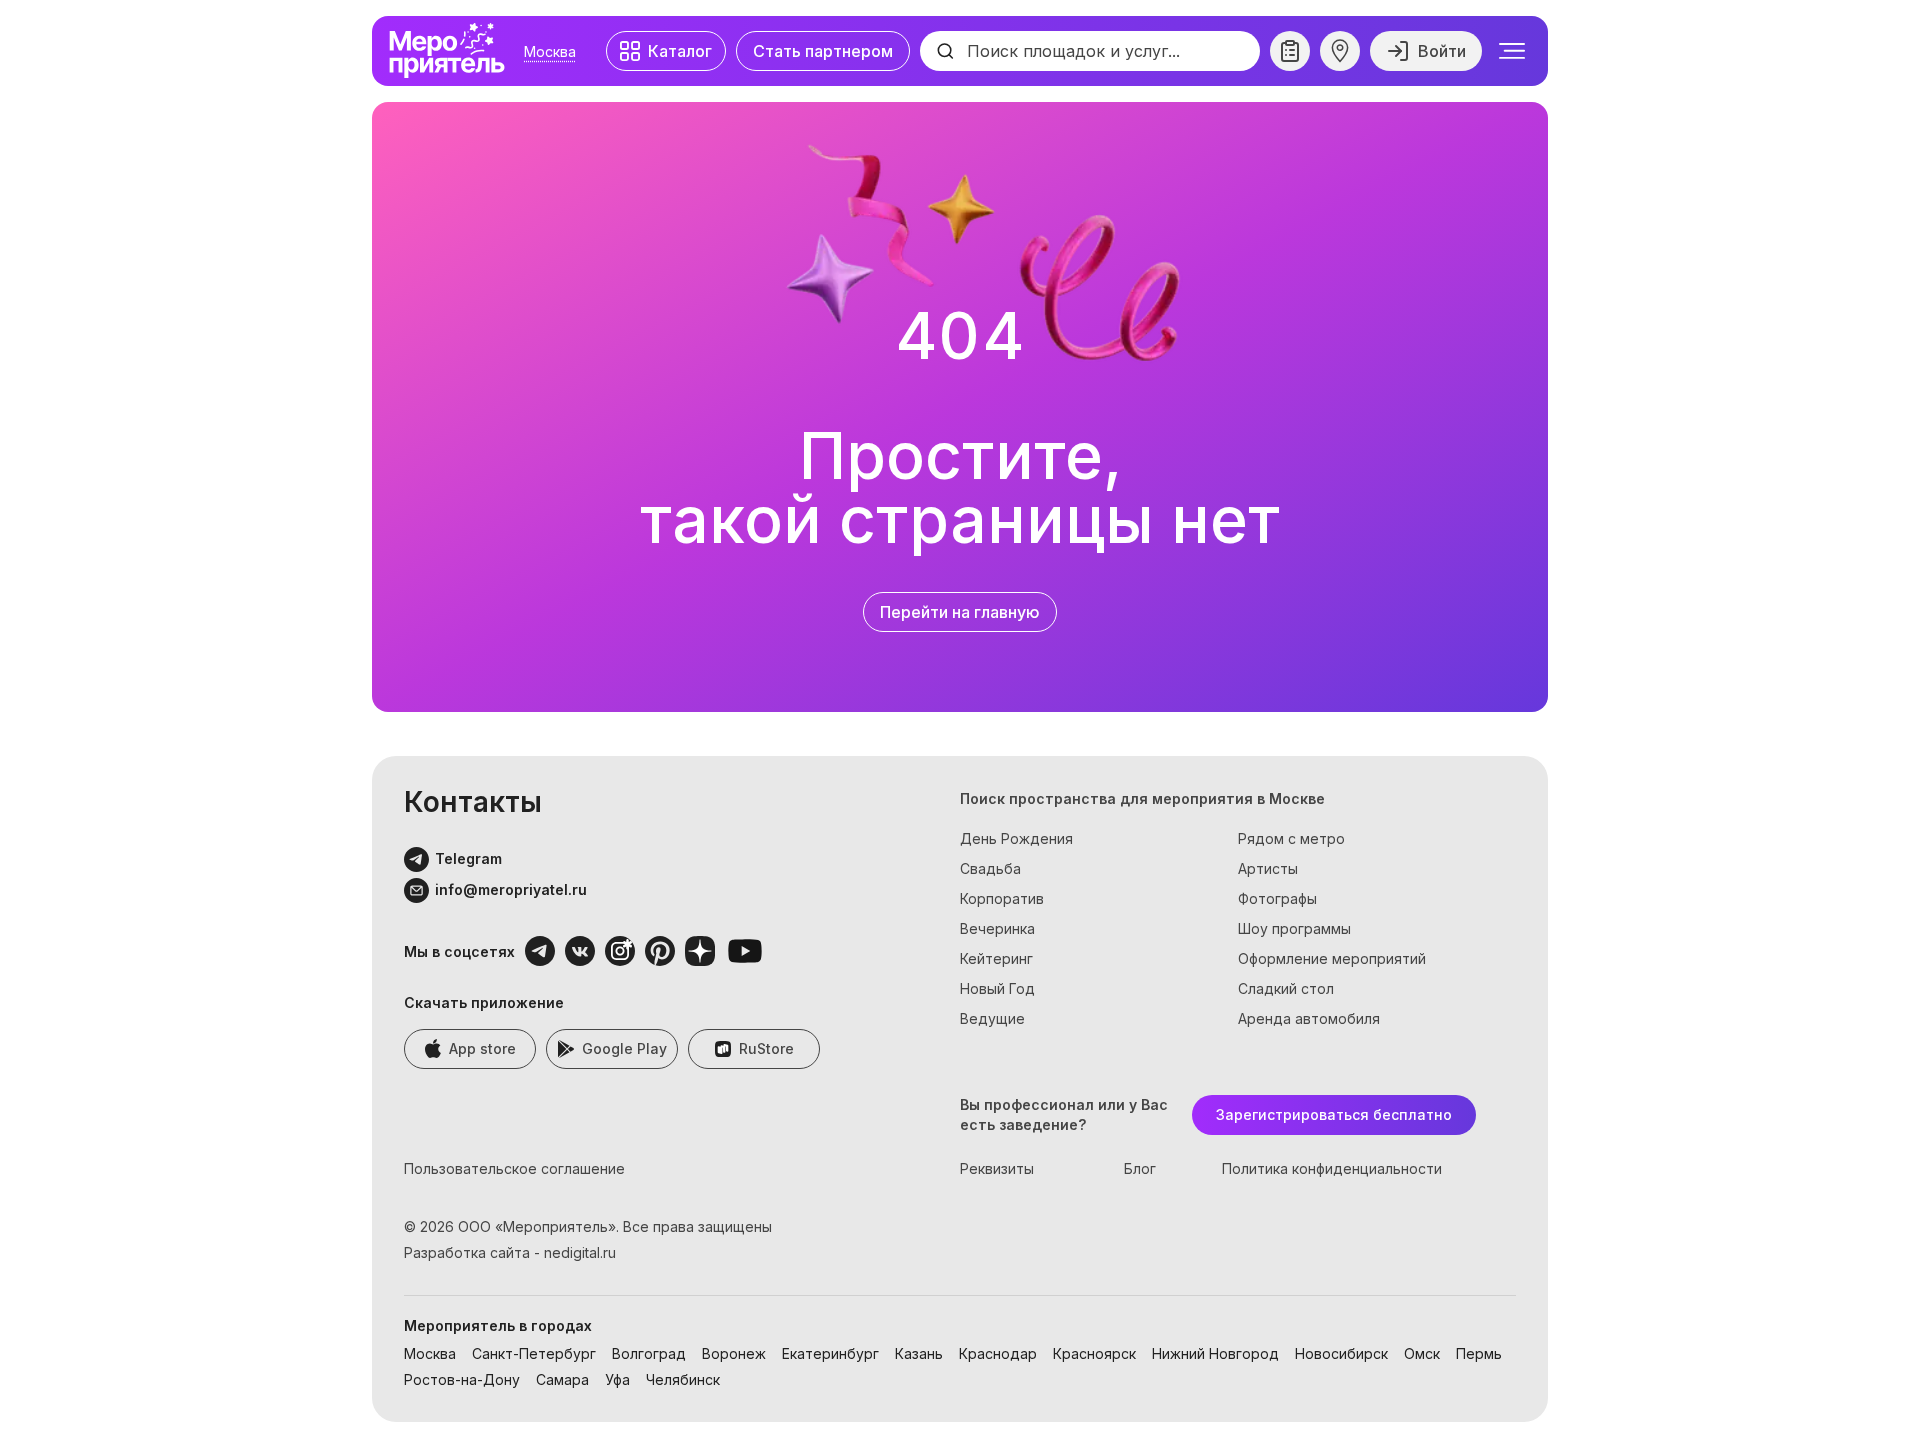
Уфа (617, 1379)
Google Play (624, 1048)
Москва (550, 51)
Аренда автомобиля (1309, 1018)
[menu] (1512, 51)
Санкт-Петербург (534, 1353)
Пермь (1479, 1353)
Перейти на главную (960, 612)
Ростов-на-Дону (462, 1379)
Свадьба (990, 868)
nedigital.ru (580, 1252)
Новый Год (997, 988)
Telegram (468, 858)
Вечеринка (997, 928)
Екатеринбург (830, 1353)
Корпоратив (1002, 898)
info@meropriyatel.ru (511, 889)
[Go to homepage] (452, 51)
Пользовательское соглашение (514, 1168)
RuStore (766, 1048)
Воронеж (734, 1353)
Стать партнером (823, 51)
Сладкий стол (1286, 988)
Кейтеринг (996, 958)
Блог (1140, 1168)
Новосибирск (1341, 1353)
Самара (562, 1379)
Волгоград (649, 1353)
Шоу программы (1294, 928)
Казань (919, 1353)
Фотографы (1277, 898)
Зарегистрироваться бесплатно (1334, 1114)
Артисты (1268, 868)
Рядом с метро (1291, 838)
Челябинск (683, 1379)
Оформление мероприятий (1332, 958)
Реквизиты (997, 1168)
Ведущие (992, 1018)
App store (482, 1048)
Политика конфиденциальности (1332, 1168)
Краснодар (998, 1353)
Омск (1422, 1353)
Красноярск (1094, 1353)
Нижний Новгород (1215, 1353)
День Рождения (1016, 838)
